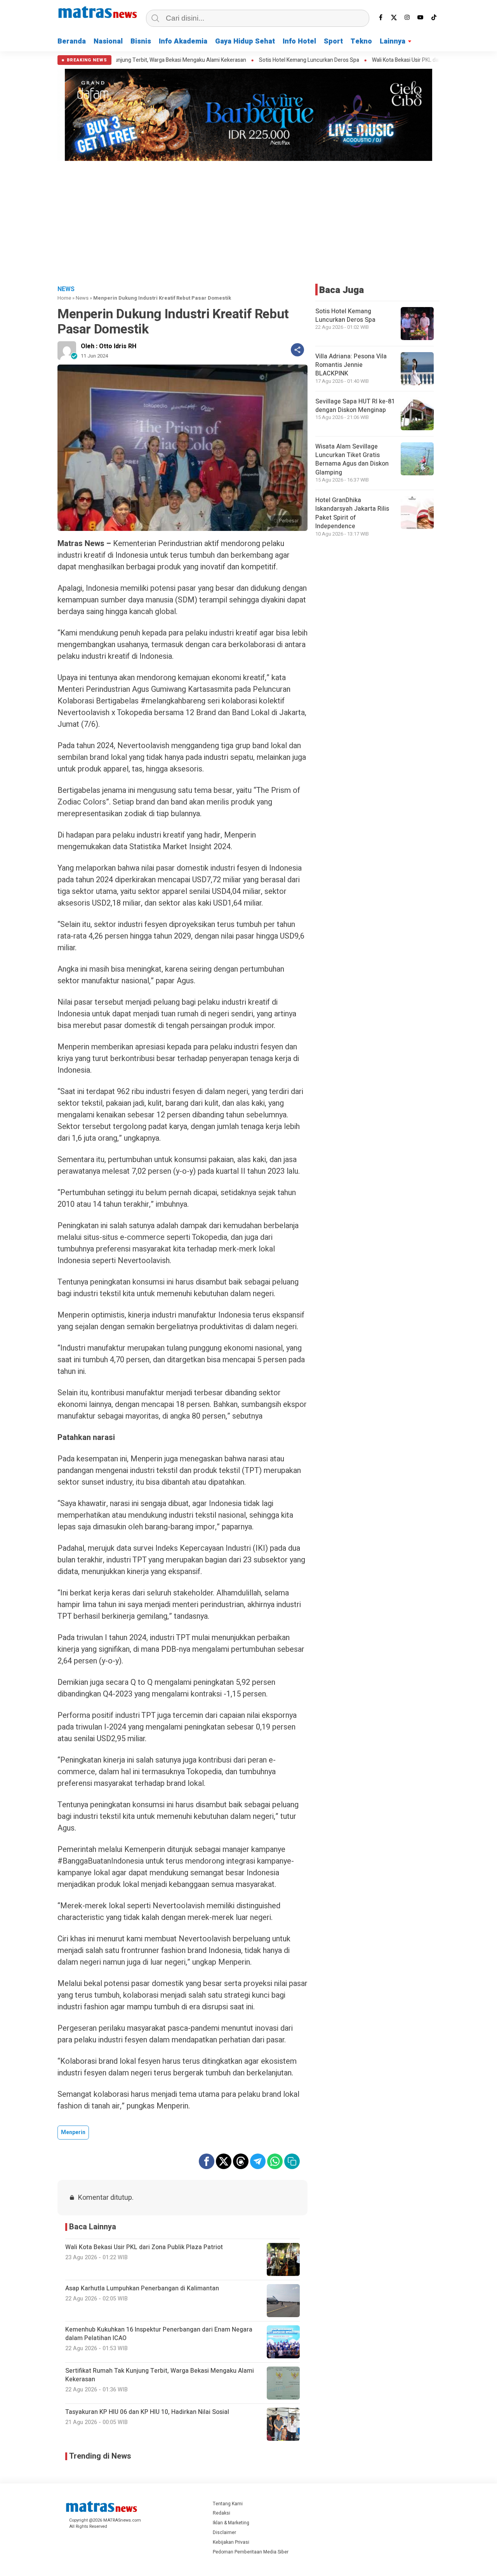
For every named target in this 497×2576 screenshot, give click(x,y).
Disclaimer (224, 2532)
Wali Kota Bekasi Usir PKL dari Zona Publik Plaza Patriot (375, 60)
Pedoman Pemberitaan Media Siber (251, 2552)
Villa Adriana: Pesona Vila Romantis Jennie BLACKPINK (351, 365)
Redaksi (222, 2513)
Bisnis (141, 41)
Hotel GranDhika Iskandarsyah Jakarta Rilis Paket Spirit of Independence (352, 513)
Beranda (72, 41)
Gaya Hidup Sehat (245, 41)
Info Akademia (183, 41)
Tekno (361, 41)
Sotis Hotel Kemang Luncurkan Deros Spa (247, 60)
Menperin (73, 2132)
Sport (333, 41)
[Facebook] (381, 17)
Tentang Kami (228, 2504)
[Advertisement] (248, 222)
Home (64, 298)
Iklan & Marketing (231, 2523)
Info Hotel (299, 41)
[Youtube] (421, 17)
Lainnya (393, 41)
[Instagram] (407, 17)
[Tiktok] (434, 17)
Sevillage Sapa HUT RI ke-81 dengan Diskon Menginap (355, 406)
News (82, 298)
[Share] (297, 350)
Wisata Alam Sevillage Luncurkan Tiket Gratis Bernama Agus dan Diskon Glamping (352, 460)
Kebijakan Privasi (231, 2542)
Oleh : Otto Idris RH (109, 346)
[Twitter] (394, 17)
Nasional (108, 41)
